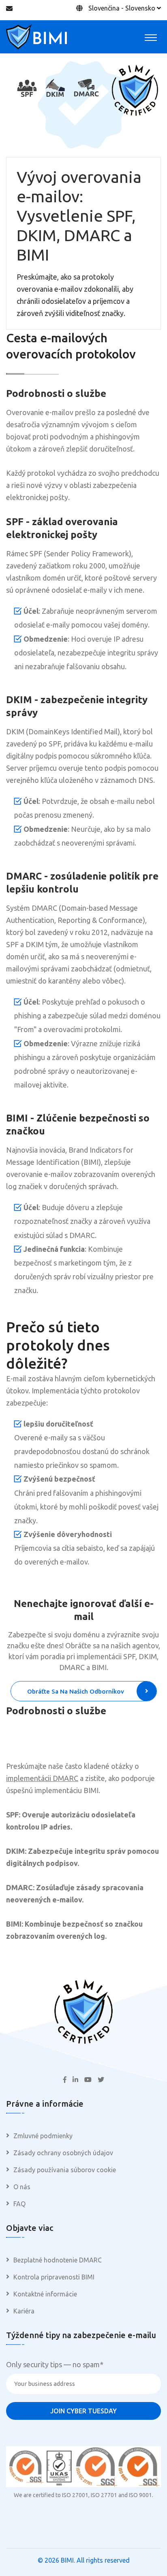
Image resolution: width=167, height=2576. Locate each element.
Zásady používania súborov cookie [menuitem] (65, 2170)
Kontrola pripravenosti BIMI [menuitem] (54, 2277)
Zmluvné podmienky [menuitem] (43, 2136)
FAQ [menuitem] (19, 2204)
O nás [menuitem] (22, 2187)
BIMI (67, 2560)
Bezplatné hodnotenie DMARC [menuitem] (58, 2260)
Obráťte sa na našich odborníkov (76, 1691)
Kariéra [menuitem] (24, 2311)
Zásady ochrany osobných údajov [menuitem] (63, 2153)
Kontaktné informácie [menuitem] (45, 2294)
